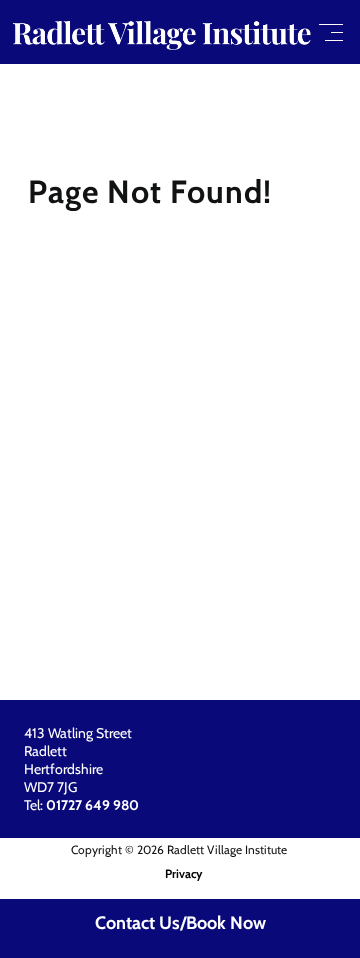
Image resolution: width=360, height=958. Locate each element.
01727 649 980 (92, 805)
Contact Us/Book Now (180, 923)
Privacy (183, 873)
